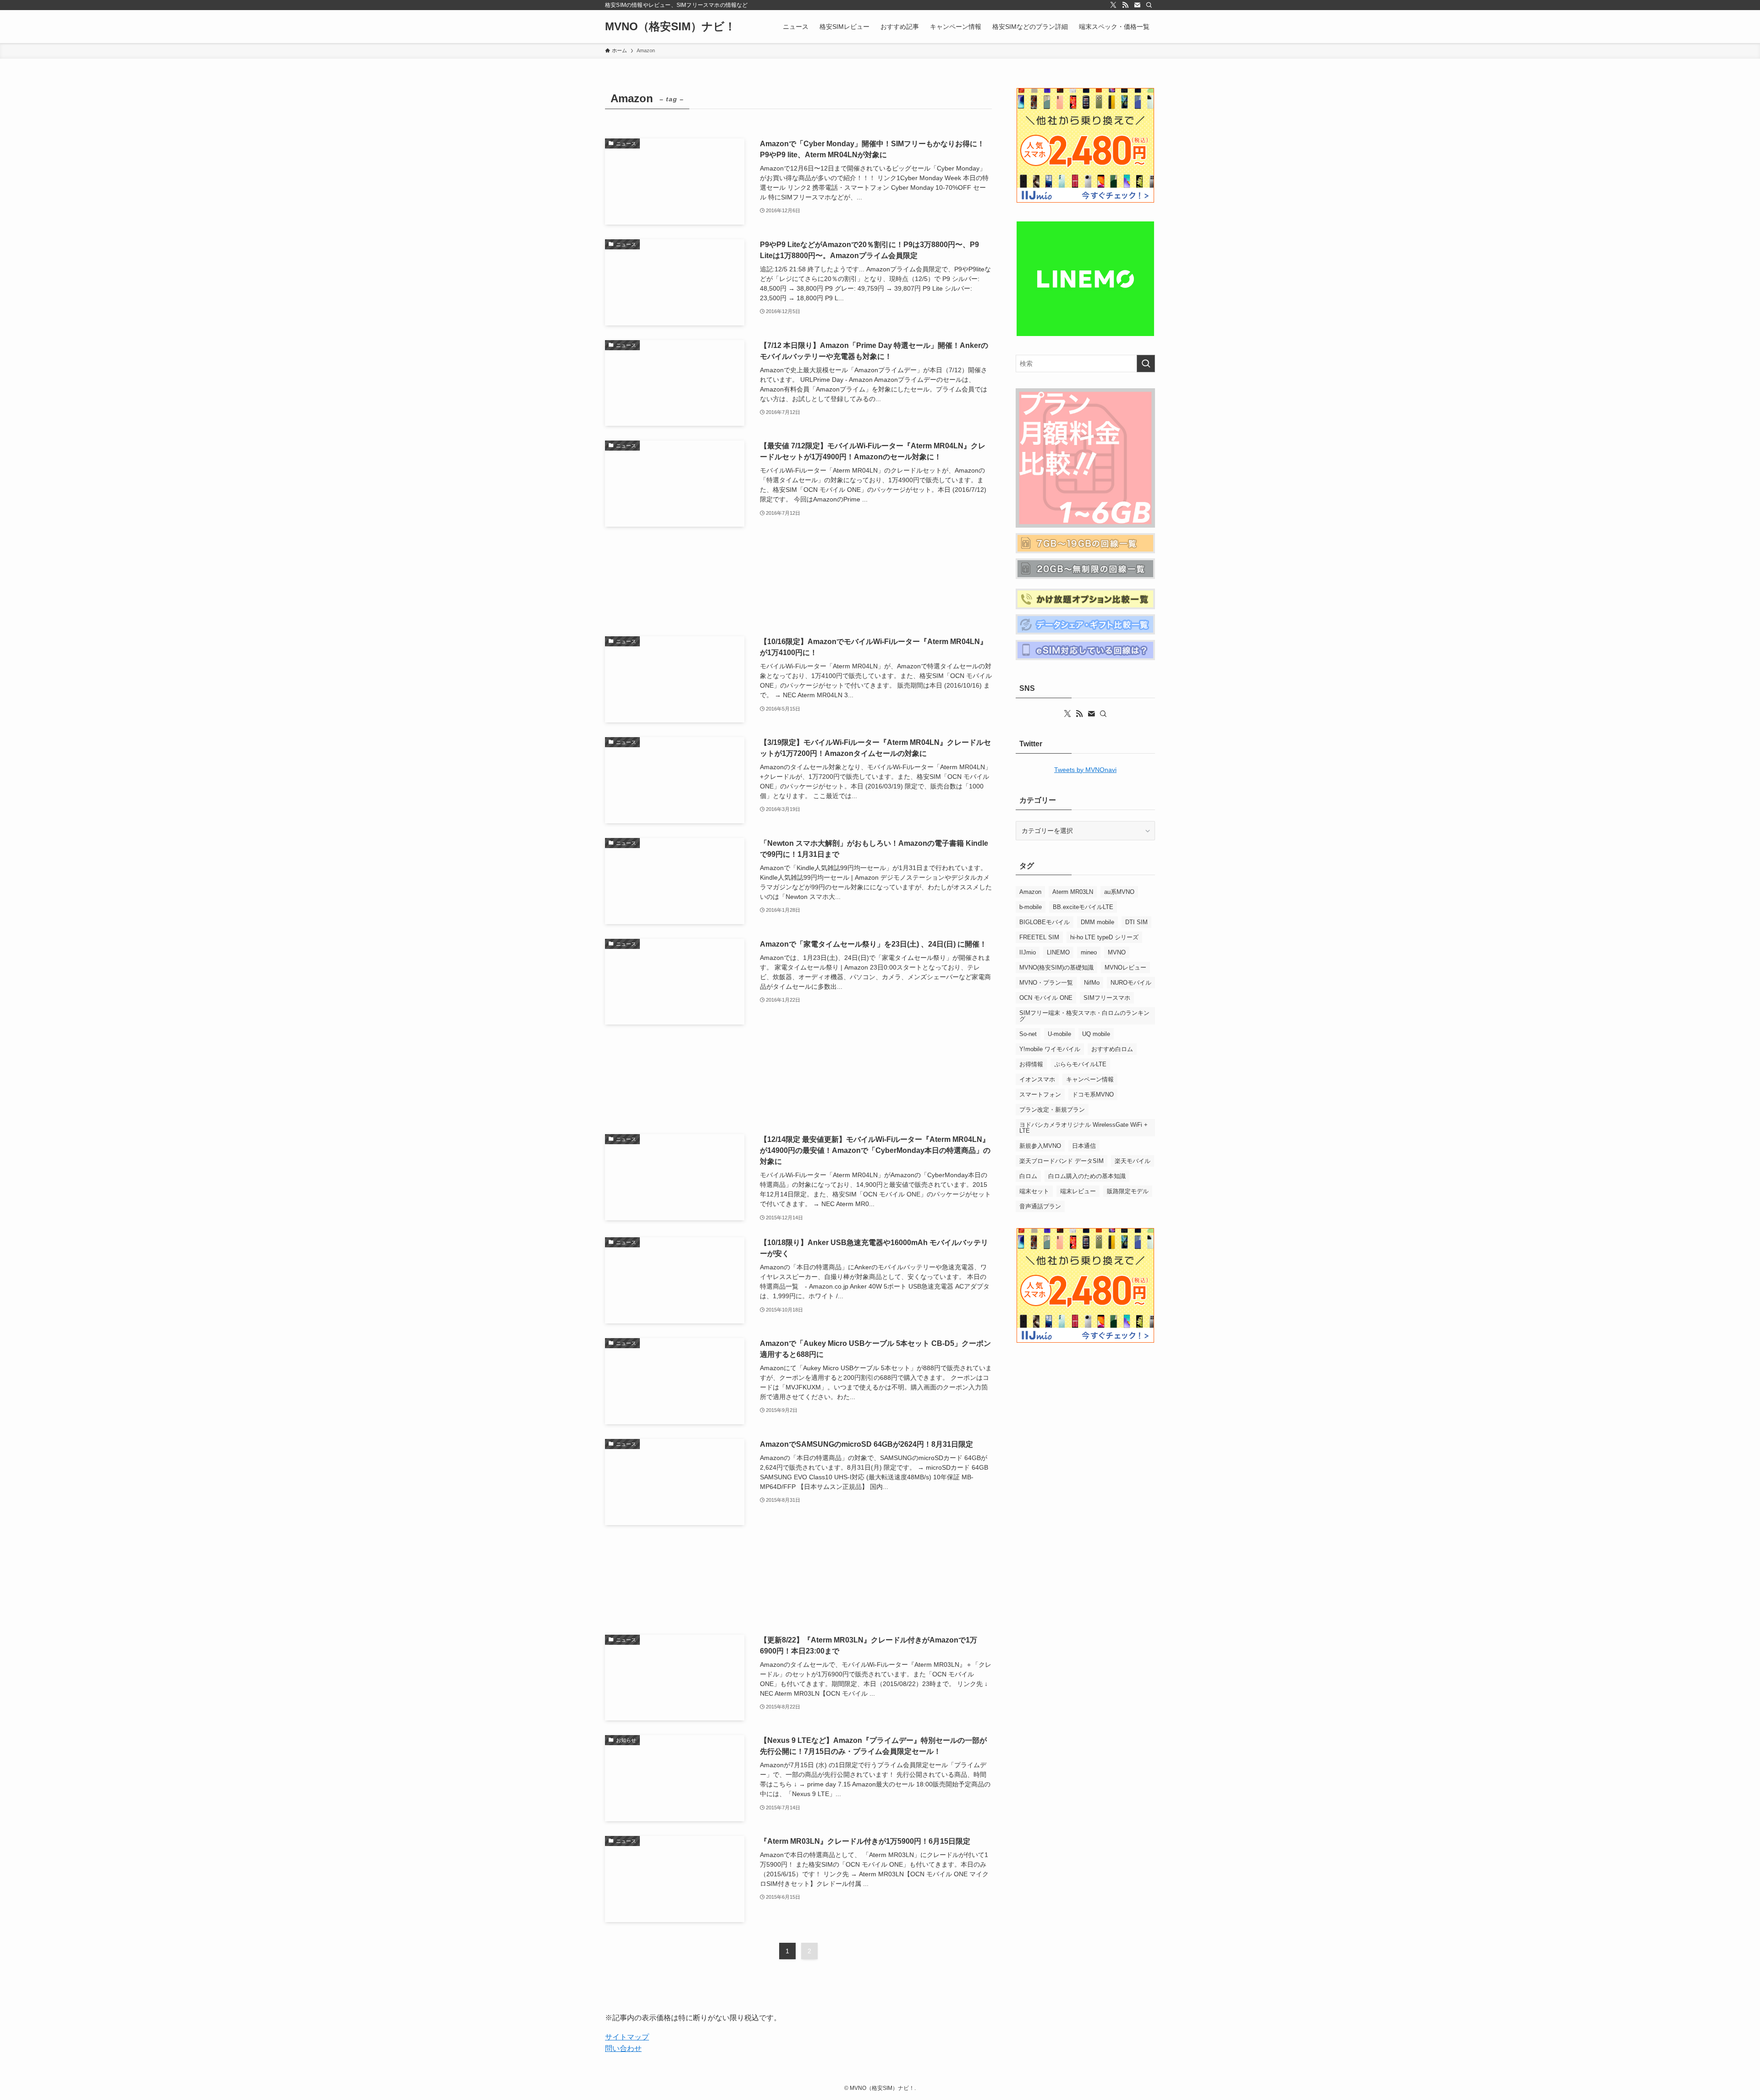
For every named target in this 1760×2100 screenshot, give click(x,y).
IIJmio (1028, 952)
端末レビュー (1078, 1191)
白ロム (1028, 1176)
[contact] (1137, 5)
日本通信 (1084, 1146)
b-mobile (1031, 907)
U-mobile (1059, 1034)
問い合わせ (623, 2048)
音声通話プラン (1040, 1206)
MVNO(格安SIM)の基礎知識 (1056, 967)
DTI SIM (1136, 922)
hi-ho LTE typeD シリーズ (1104, 937)
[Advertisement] (798, 581)
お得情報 (1031, 1064)
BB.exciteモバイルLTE (1083, 907)
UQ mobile (1096, 1034)
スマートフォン (1040, 1094)
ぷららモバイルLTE (1080, 1064)
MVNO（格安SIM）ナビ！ (670, 27)
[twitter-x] (1113, 5)
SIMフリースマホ (1107, 998)
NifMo (1092, 983)
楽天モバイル (1133, 1161)
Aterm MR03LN (1073, 892)
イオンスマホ (1037, 1079)
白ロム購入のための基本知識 (1087, 1176)
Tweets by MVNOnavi (1085, 770)
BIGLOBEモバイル (1045, 922)
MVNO (1117, 952)
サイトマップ (627, 2037)
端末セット (1034, 1191)
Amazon (1030, 892)
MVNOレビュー (1125, 967)
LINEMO (1058, 952)
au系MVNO (1119, 892)
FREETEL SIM (1039, 937)
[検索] (1149, 5)
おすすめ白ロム (1112, 1049)
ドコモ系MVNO (1093, 1094)
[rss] (1125, 5)
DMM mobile (1097, 922)
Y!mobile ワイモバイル (1050, 1049)
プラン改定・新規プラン (1052, 1110)
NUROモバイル (1131, 983)
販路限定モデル (1128, 1191)
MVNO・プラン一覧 (1046, 983)
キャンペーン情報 (1090, 1079)
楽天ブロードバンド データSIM (1061, 1161)
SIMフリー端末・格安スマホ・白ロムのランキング (1084, 1016)
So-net (1028, 1034)
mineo (1089, 952)
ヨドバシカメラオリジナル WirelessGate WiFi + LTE (1083, 1128)
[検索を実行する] (1146, 364)
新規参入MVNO (1040, 1146)
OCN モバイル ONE (1046, 998)
